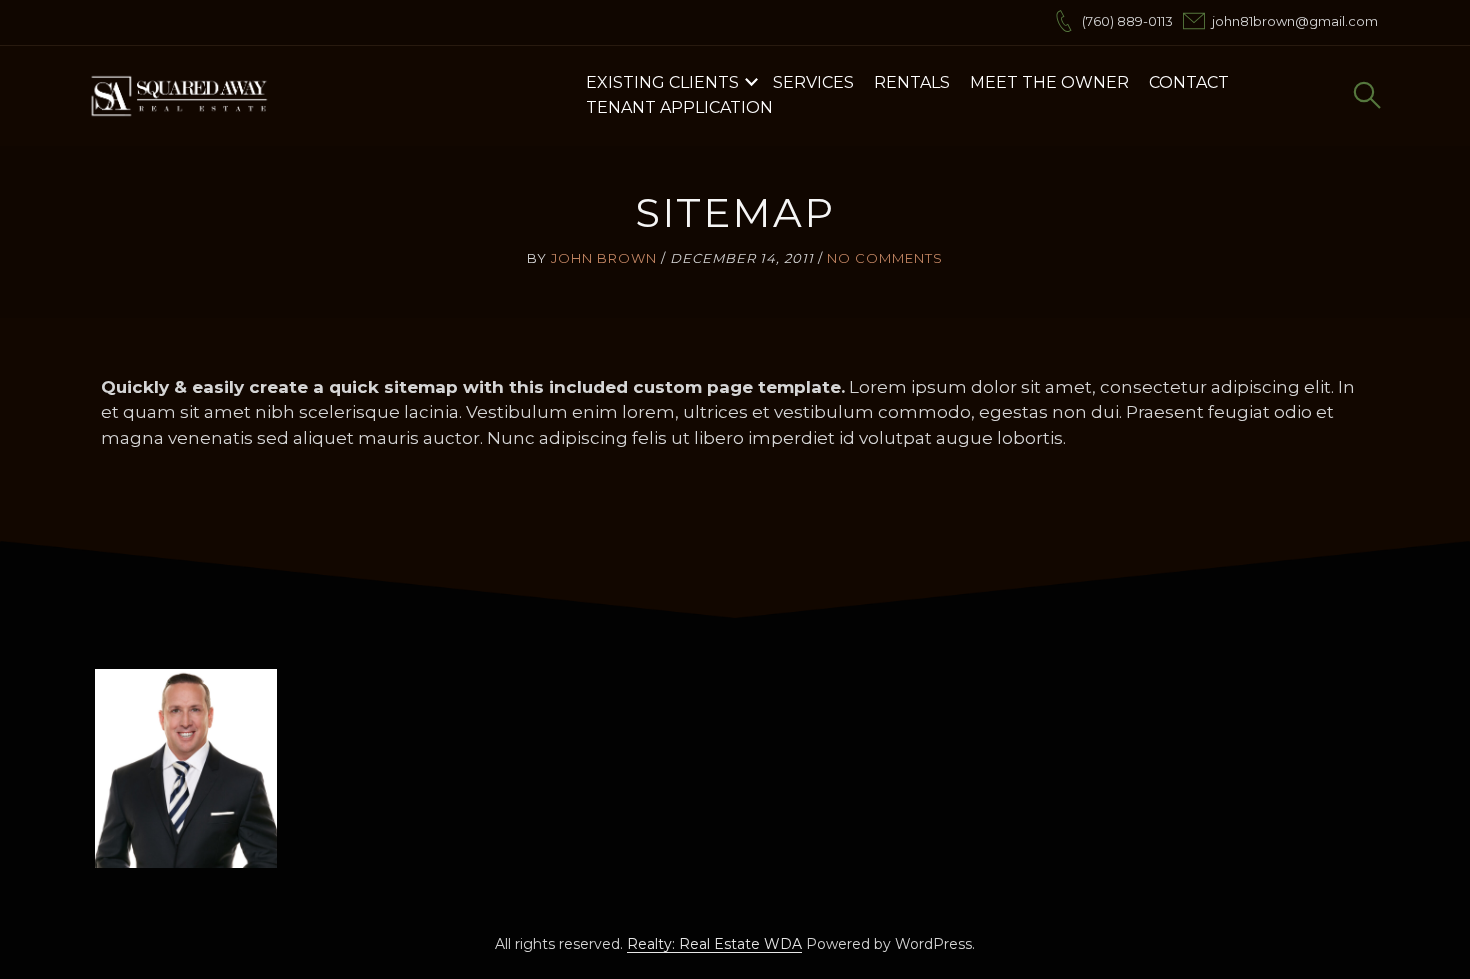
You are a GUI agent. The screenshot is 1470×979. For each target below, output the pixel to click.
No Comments (885, 258)
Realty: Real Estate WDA (714, 944)
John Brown (604, 258)
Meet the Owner (1049, 82)
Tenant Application (679, 107)
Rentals (912, 82)
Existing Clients (662, 82)
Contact (1189, 82)
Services (813, 82)
